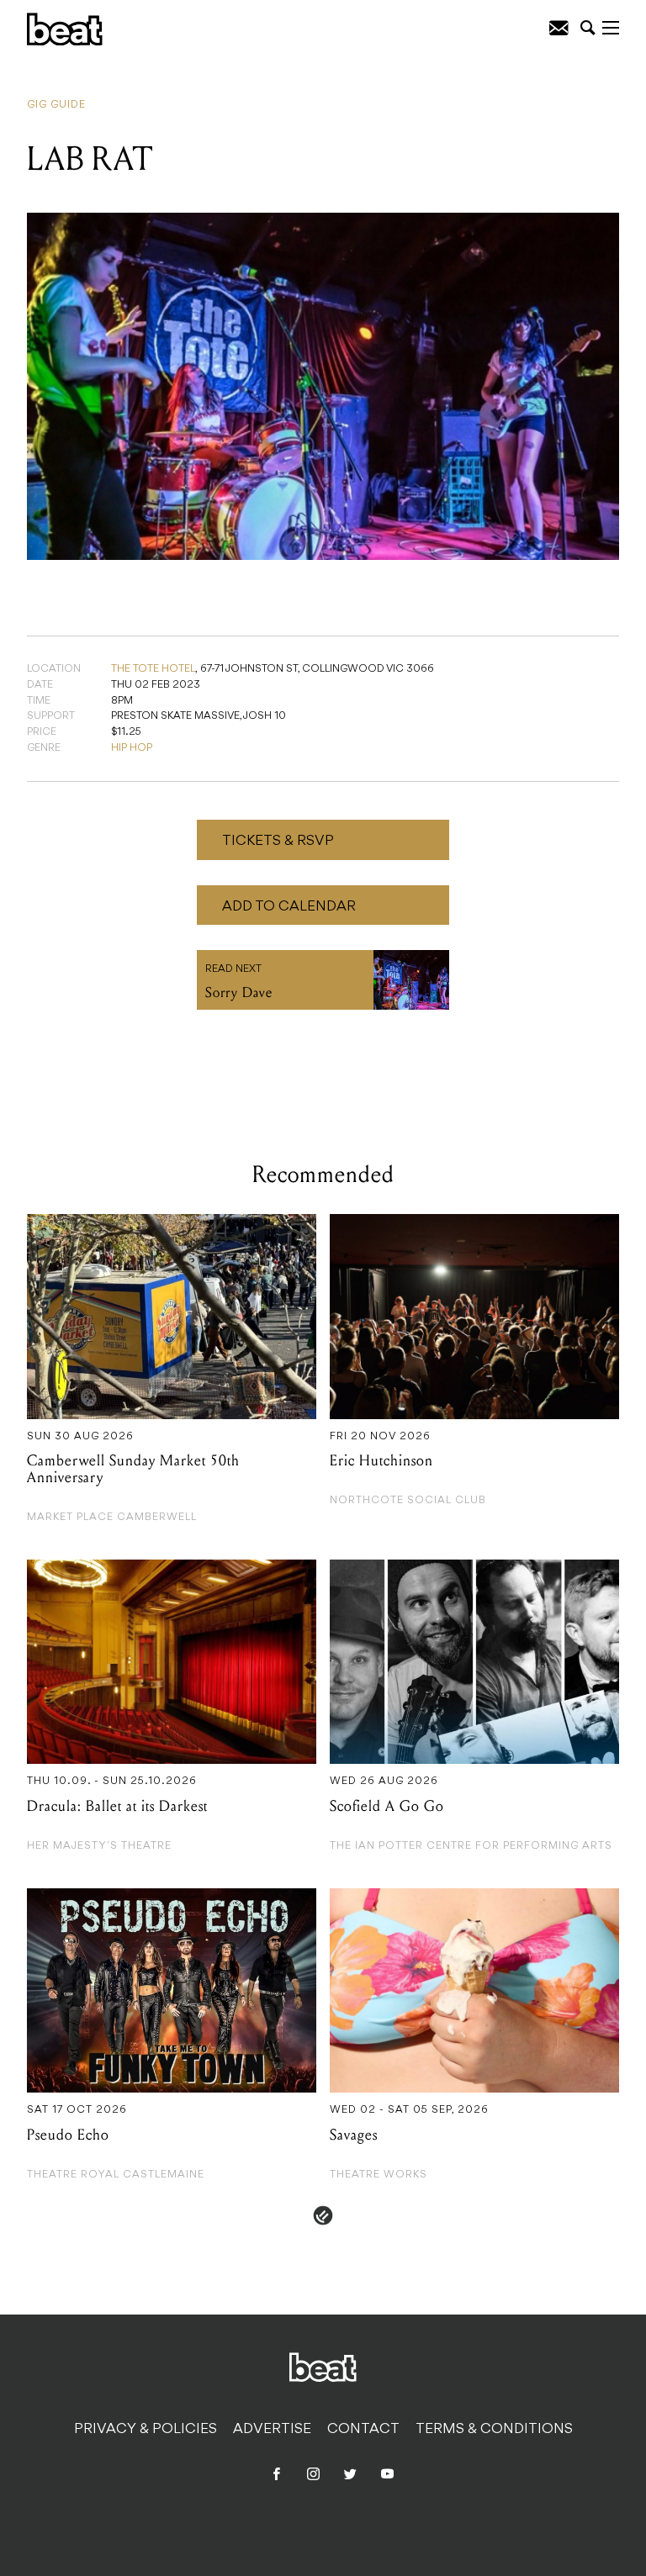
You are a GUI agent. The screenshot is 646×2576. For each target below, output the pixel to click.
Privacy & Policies (146, 2430)
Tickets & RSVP (278, 842)
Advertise (272, 2430)
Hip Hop (132, 748)
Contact (363, 2430)
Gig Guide (56, 105)
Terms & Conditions (494, 2430)
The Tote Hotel (153, 669)
